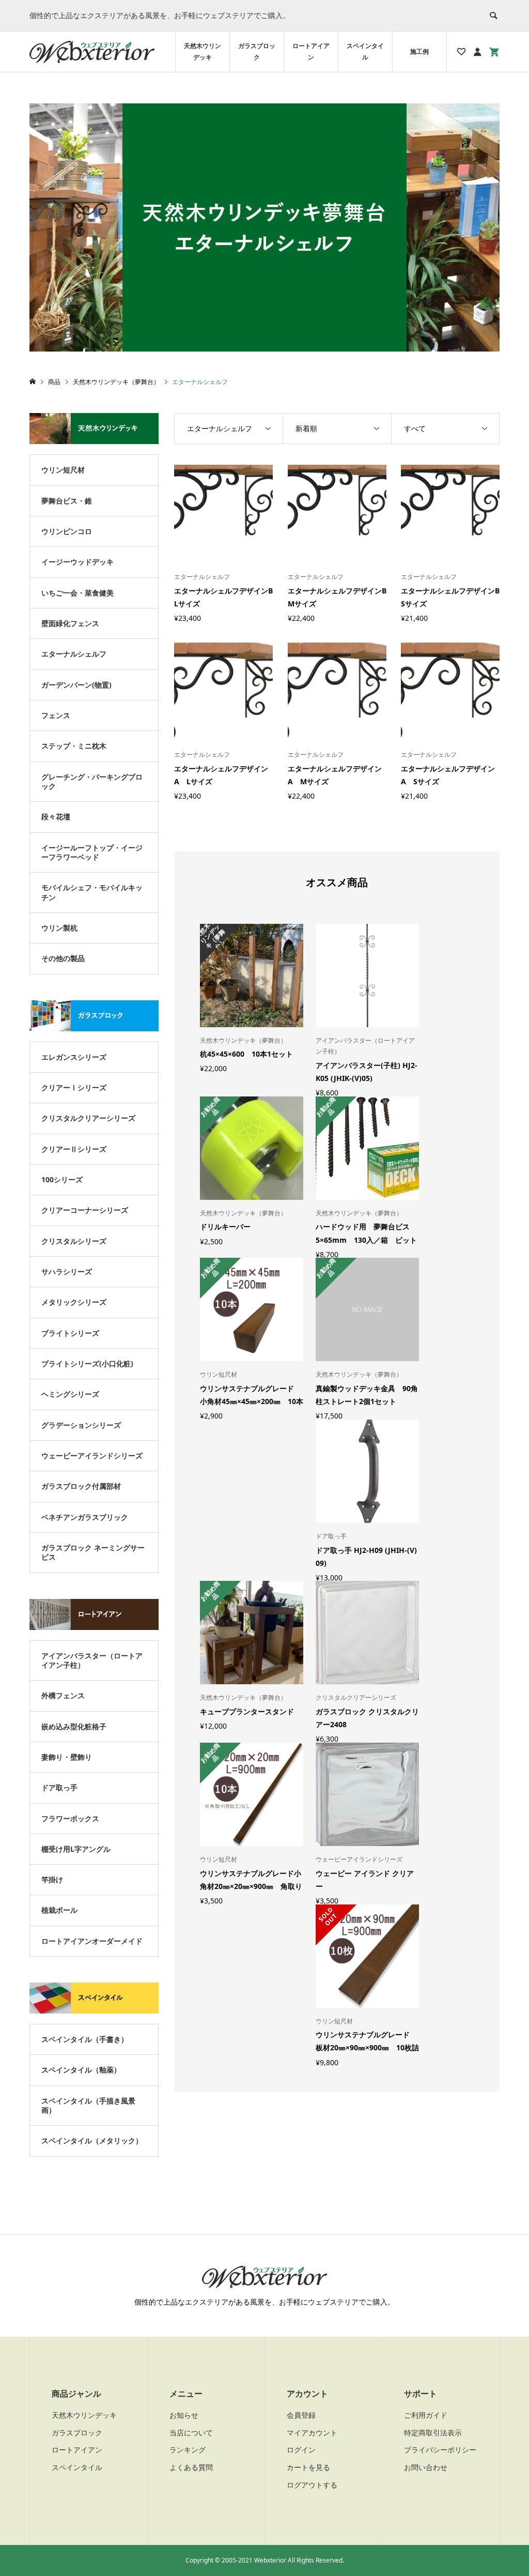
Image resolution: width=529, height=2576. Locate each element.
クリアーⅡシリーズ (74, 1149)
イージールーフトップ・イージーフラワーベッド (92, 852)
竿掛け (52, 1879)
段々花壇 (56, 817)
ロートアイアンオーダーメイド (92, 1941)
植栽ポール (59, 1910)
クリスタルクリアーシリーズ (88, 1118)
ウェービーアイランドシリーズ (92, 1455)
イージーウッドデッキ (77, 562)
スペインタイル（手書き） (85, 2039)
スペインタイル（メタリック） (92, 2140)
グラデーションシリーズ (81, 1425)
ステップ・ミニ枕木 (74, 746)
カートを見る (308, 2467)
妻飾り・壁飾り (67, 1757)
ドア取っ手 (59, 1787)
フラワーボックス (70, 1818)
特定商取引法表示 (433, 2433)
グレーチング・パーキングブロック (92, 781)
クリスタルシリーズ (74, 1241)
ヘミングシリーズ (70, 1394)
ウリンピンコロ (67, 531)
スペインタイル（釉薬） (81, 2070)
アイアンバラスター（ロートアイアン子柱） (92, 1660)
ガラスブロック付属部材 (81, 1486)
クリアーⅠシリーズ (74, 1087)
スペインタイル (365, 51)
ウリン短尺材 (63, 470)
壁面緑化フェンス (70, 623)
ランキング (188, 2450)
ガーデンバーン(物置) (76, 685)
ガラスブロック (257, 51)
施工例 (419, 51)
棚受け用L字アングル (76, 1849)
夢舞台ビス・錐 (67, 501)
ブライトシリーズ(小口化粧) (87, 1363)
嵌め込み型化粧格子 (74, 1726)
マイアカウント (312, 2433)
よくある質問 (191, 2467)
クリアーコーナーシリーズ (85, 1210)
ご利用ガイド (426, 2415)
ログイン (301, 2450)
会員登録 (301, 2415)
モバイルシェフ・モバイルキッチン (92, 892)
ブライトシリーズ (70, 1333)
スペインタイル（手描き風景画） (88, 2105)
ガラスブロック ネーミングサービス (93, 1552)
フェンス (56, 715)
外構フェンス (63, 1695)
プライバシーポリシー (440, 2450)
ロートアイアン (311, 51)
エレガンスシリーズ (74, 1057)
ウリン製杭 (59, 928)
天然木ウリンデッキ (203, 51)
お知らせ (184, 2415)
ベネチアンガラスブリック (85, 1517)
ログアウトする (312, 2485)
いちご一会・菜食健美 (77, 593)
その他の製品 (63, 958)
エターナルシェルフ (74, 654)
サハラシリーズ (67, 1271)
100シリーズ (62, 1179)
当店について (191, 2433)
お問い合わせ (426, 2467)
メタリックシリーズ (74, 1302)
